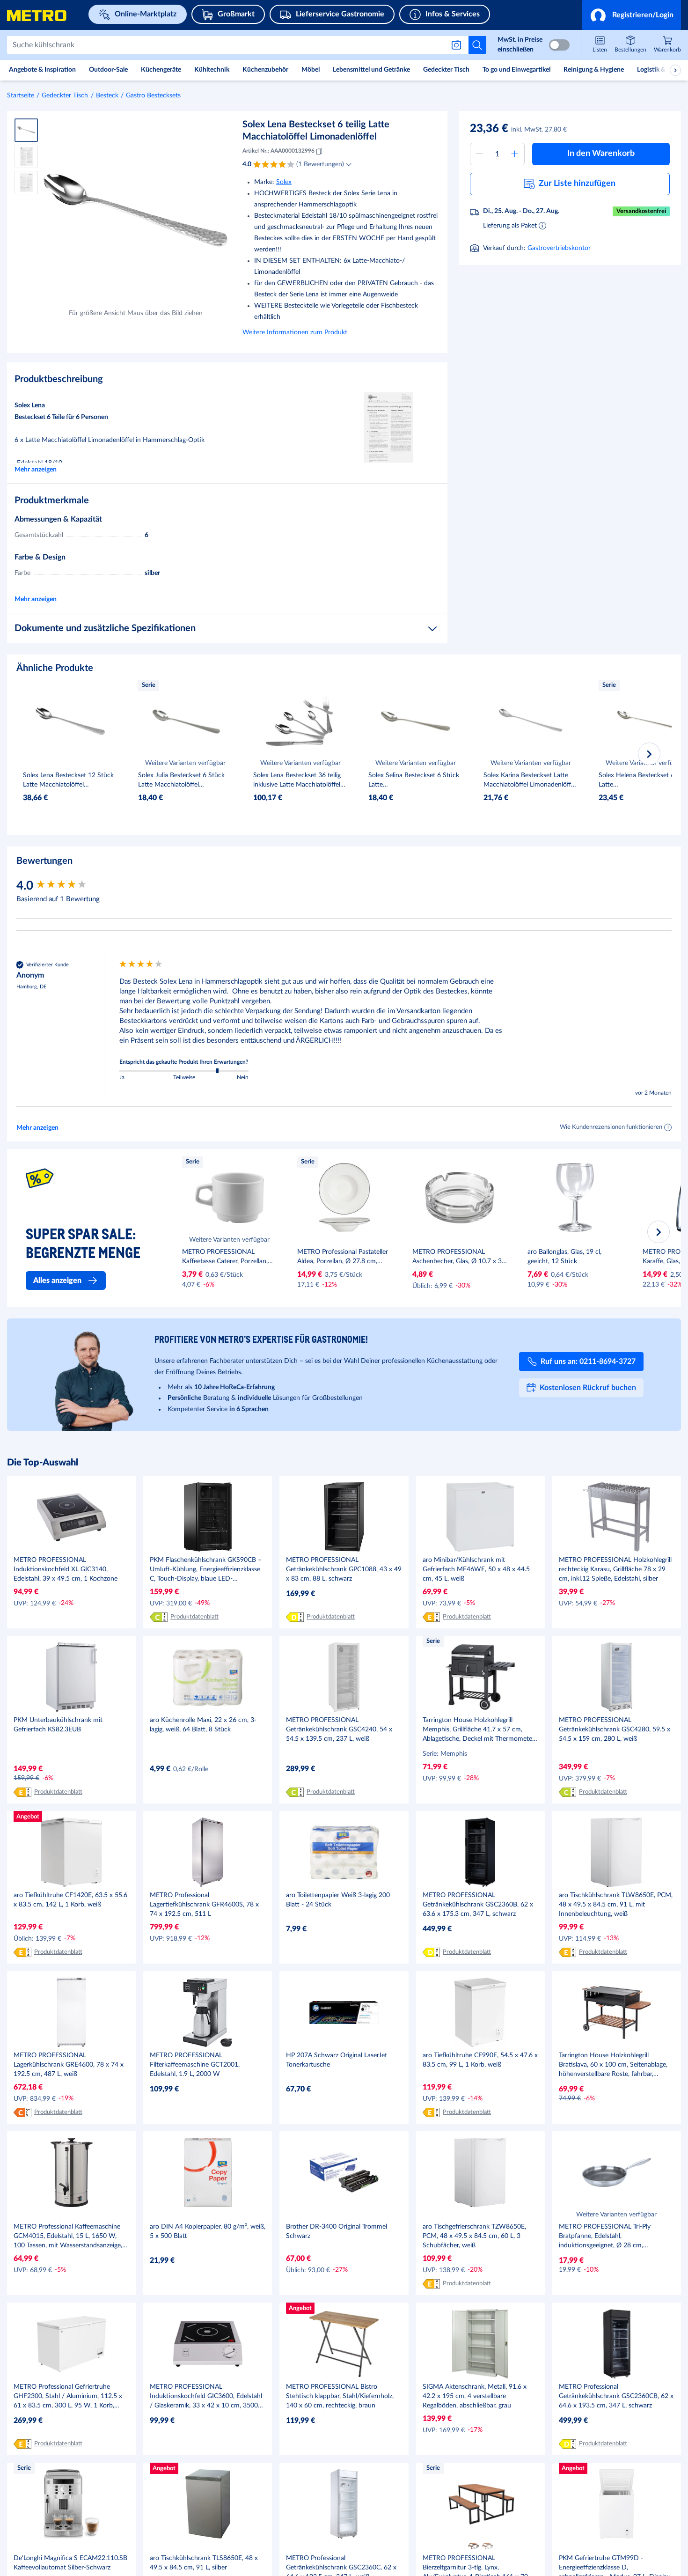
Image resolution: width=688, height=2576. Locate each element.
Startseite (21, 96)
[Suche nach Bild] (458, 45)
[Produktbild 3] (26, 183)
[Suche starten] (477, 45)
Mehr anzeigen (36, 470)
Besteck (107, 96)
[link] (667, 45)
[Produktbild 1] (26, 130)
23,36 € (489, 129)
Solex (284, 182)
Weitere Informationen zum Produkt (295, 332)
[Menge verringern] (480, 154)
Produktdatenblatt (194, 1617)
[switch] (559, 45)
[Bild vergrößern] (135, 210)
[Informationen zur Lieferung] (542, 225)
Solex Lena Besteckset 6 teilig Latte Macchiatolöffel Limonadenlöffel (316, 131)
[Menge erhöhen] (515, 154)
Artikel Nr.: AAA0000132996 (278, 151)
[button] (632, 15)
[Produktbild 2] (26, 156)
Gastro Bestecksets (153, 96)
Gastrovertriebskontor (559, 248)
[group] (66, 886)
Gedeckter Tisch (65, 96)
